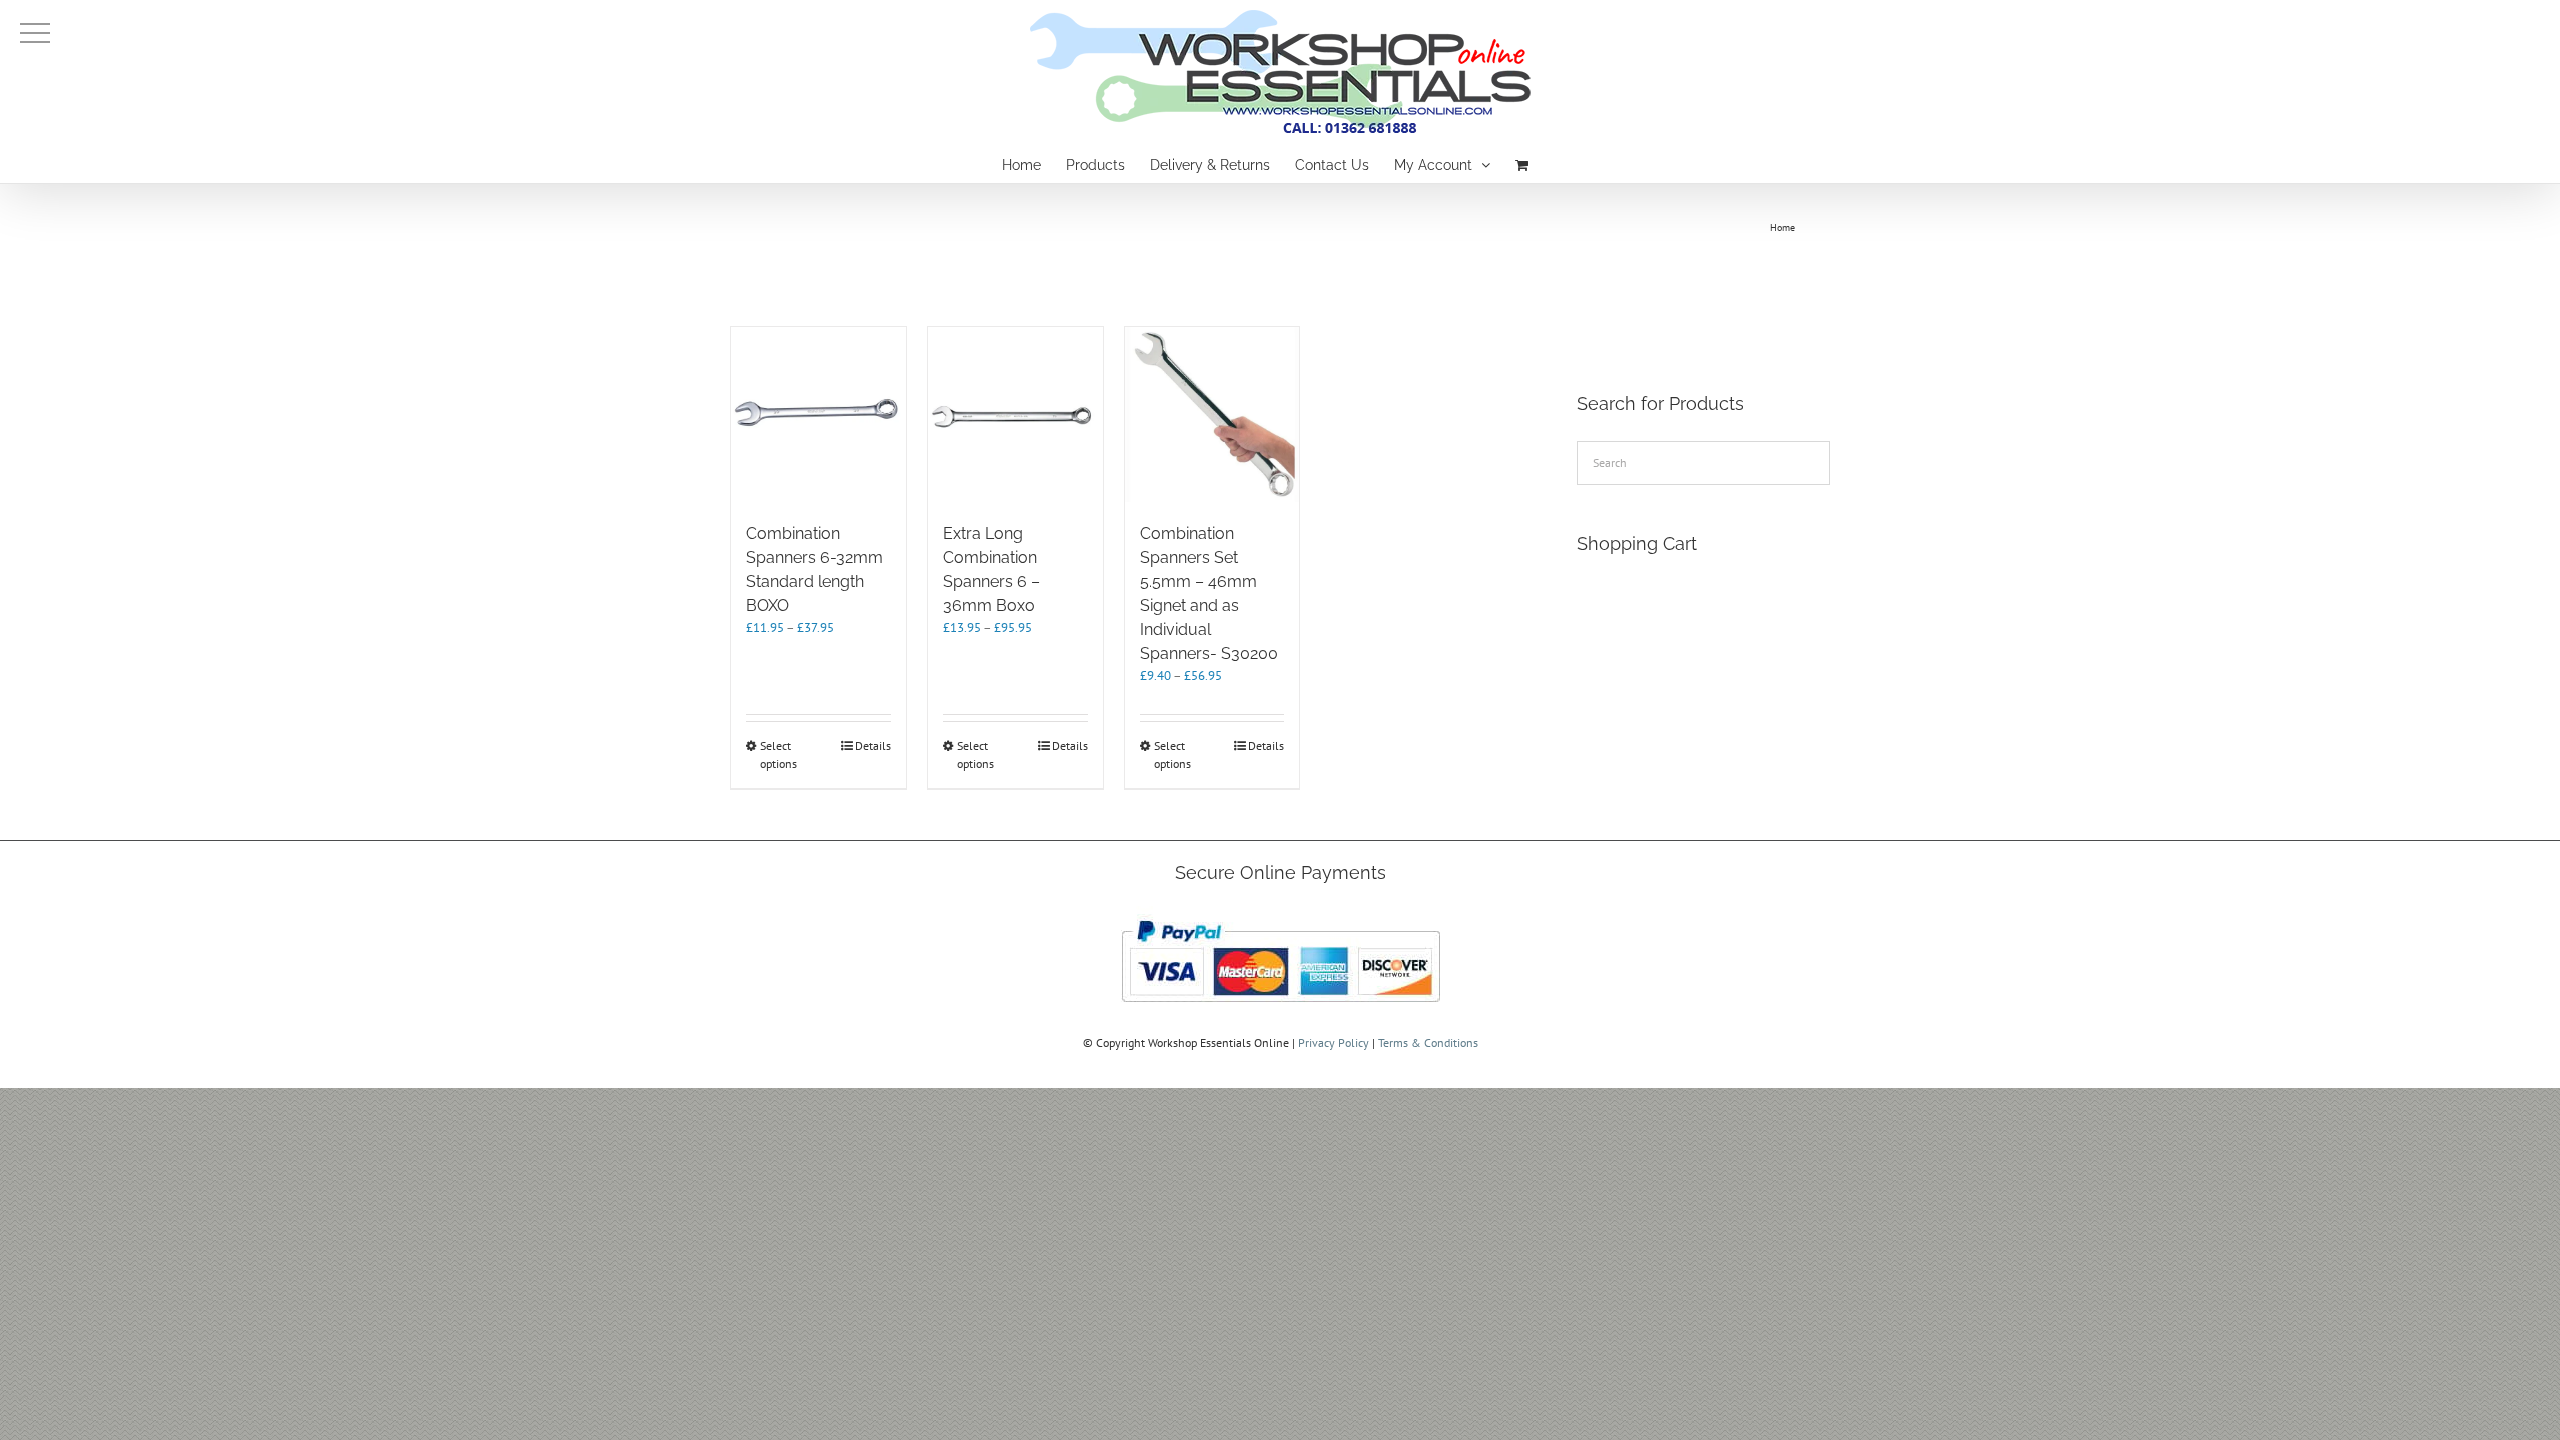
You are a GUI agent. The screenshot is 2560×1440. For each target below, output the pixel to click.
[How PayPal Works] (1280, 914)
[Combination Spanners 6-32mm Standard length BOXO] (818, 414)
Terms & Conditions (1428, 1042)
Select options (778, 754)
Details (873, 745)
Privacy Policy (1333, 1042)
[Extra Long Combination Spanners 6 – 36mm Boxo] (1015, 414)
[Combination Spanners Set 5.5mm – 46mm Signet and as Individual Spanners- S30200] (1212, 414)
